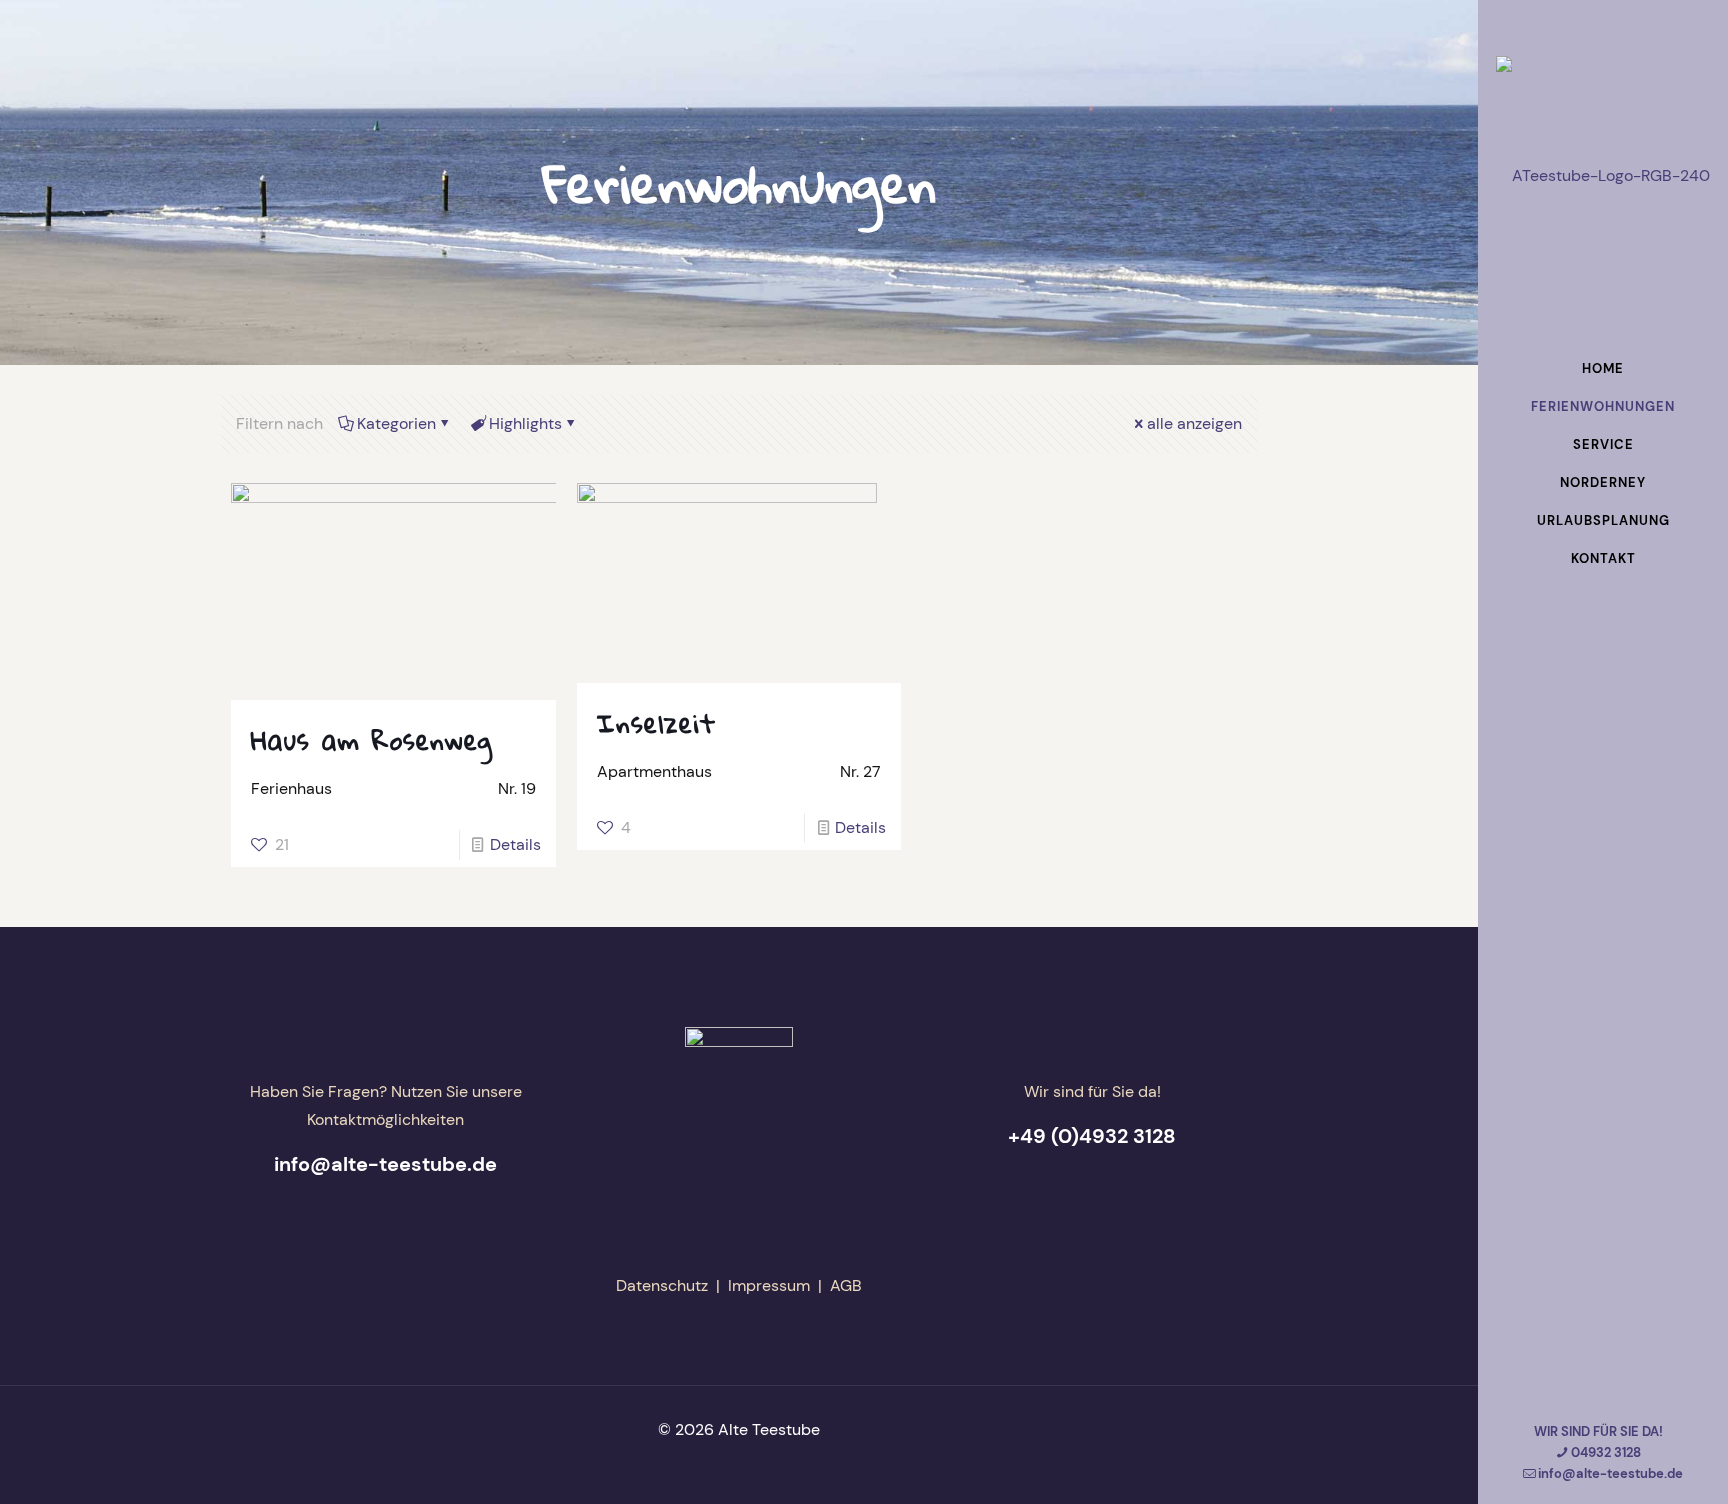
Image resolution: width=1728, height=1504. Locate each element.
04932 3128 (1606, 1452)
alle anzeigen (1194, 423)
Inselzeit (656, 723)
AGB (846, 1285)
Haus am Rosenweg (372, 740)
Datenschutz (662, 1285)
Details (515, 844)
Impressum (769, 1285)
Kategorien (396, 423)
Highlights (525, 423)
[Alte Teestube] (1603, 175)
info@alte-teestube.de (1610, 1473)
